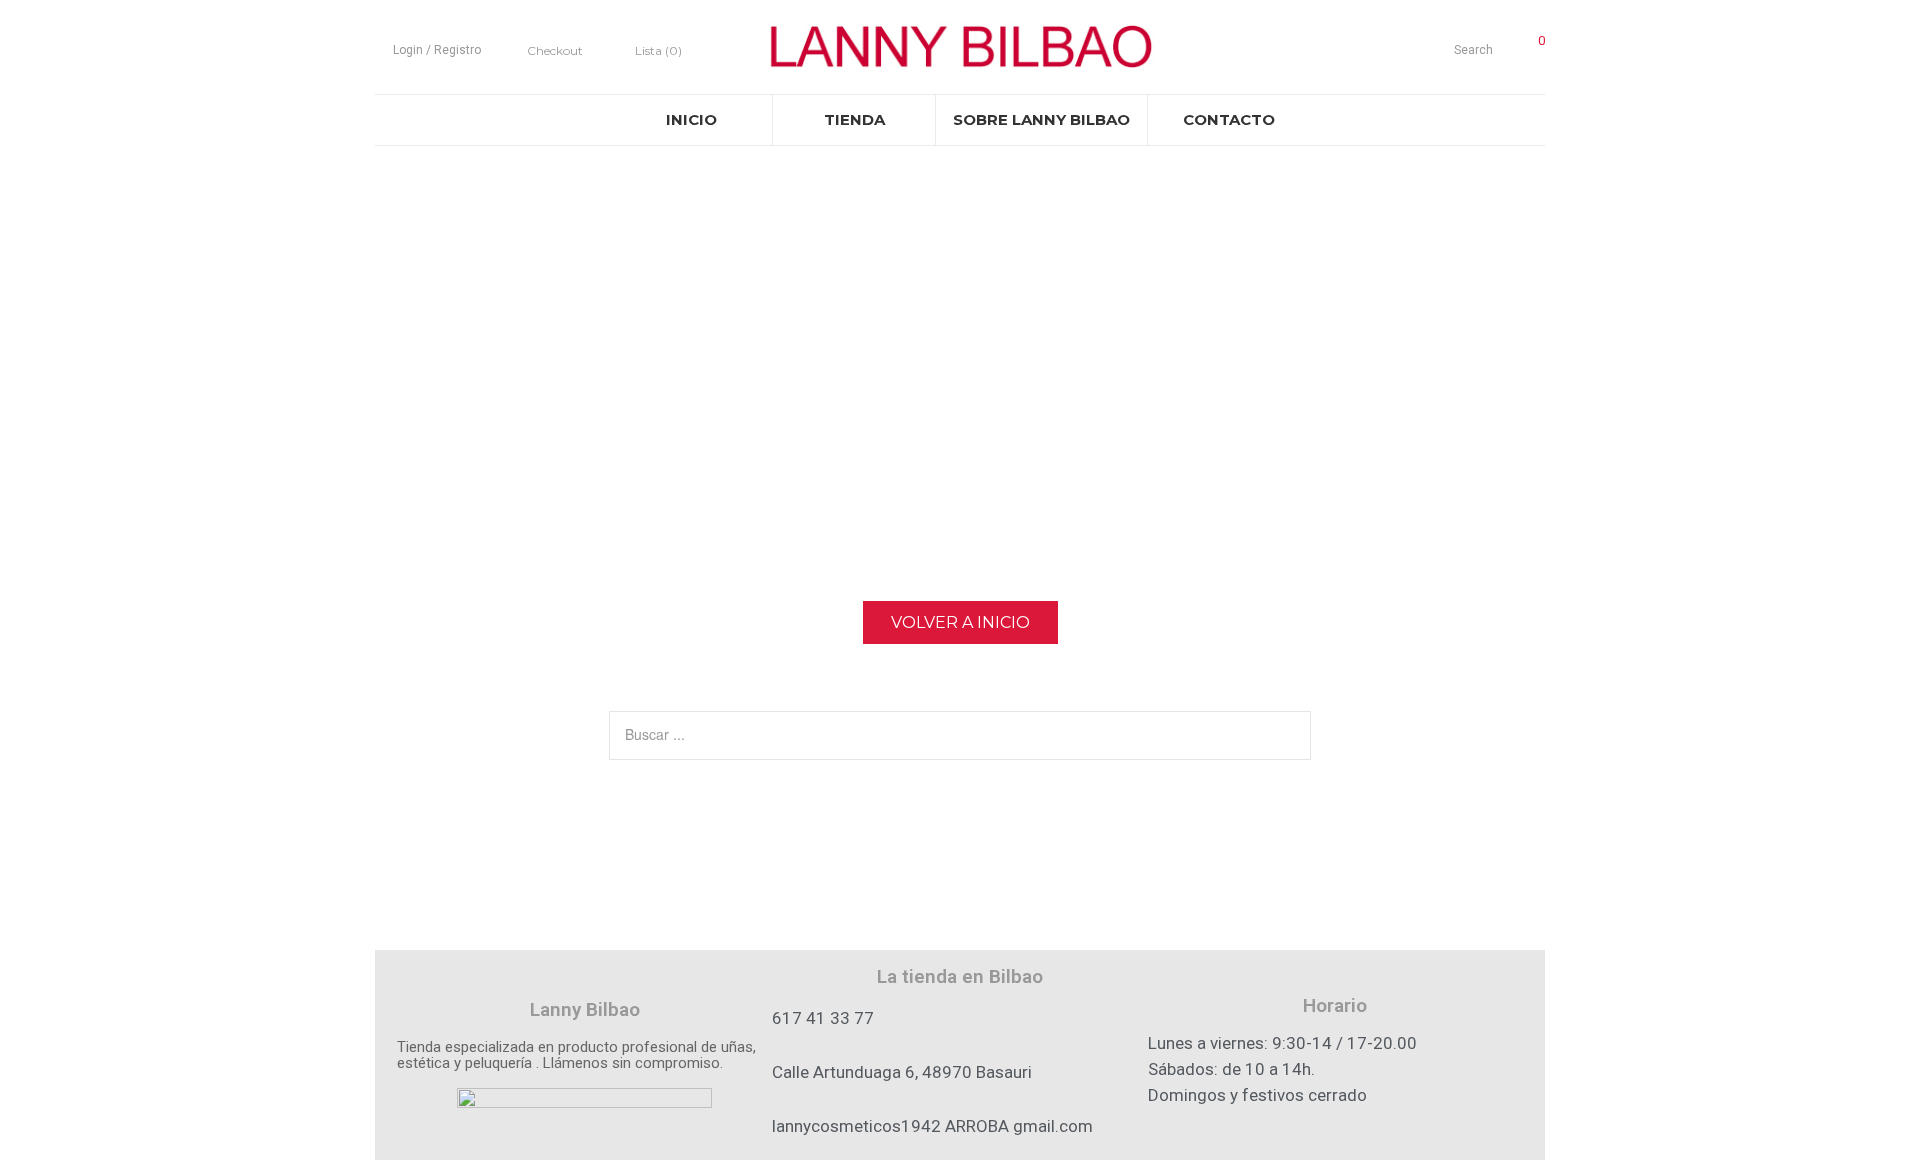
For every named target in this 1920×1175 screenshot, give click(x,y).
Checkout (555, 50)
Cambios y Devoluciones (1194, 1167)
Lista (658, 50)
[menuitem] (691, 120)
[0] (1529, 47)
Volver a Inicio (960, 622)
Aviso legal (726, 1167)
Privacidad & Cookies (960, 1167)
